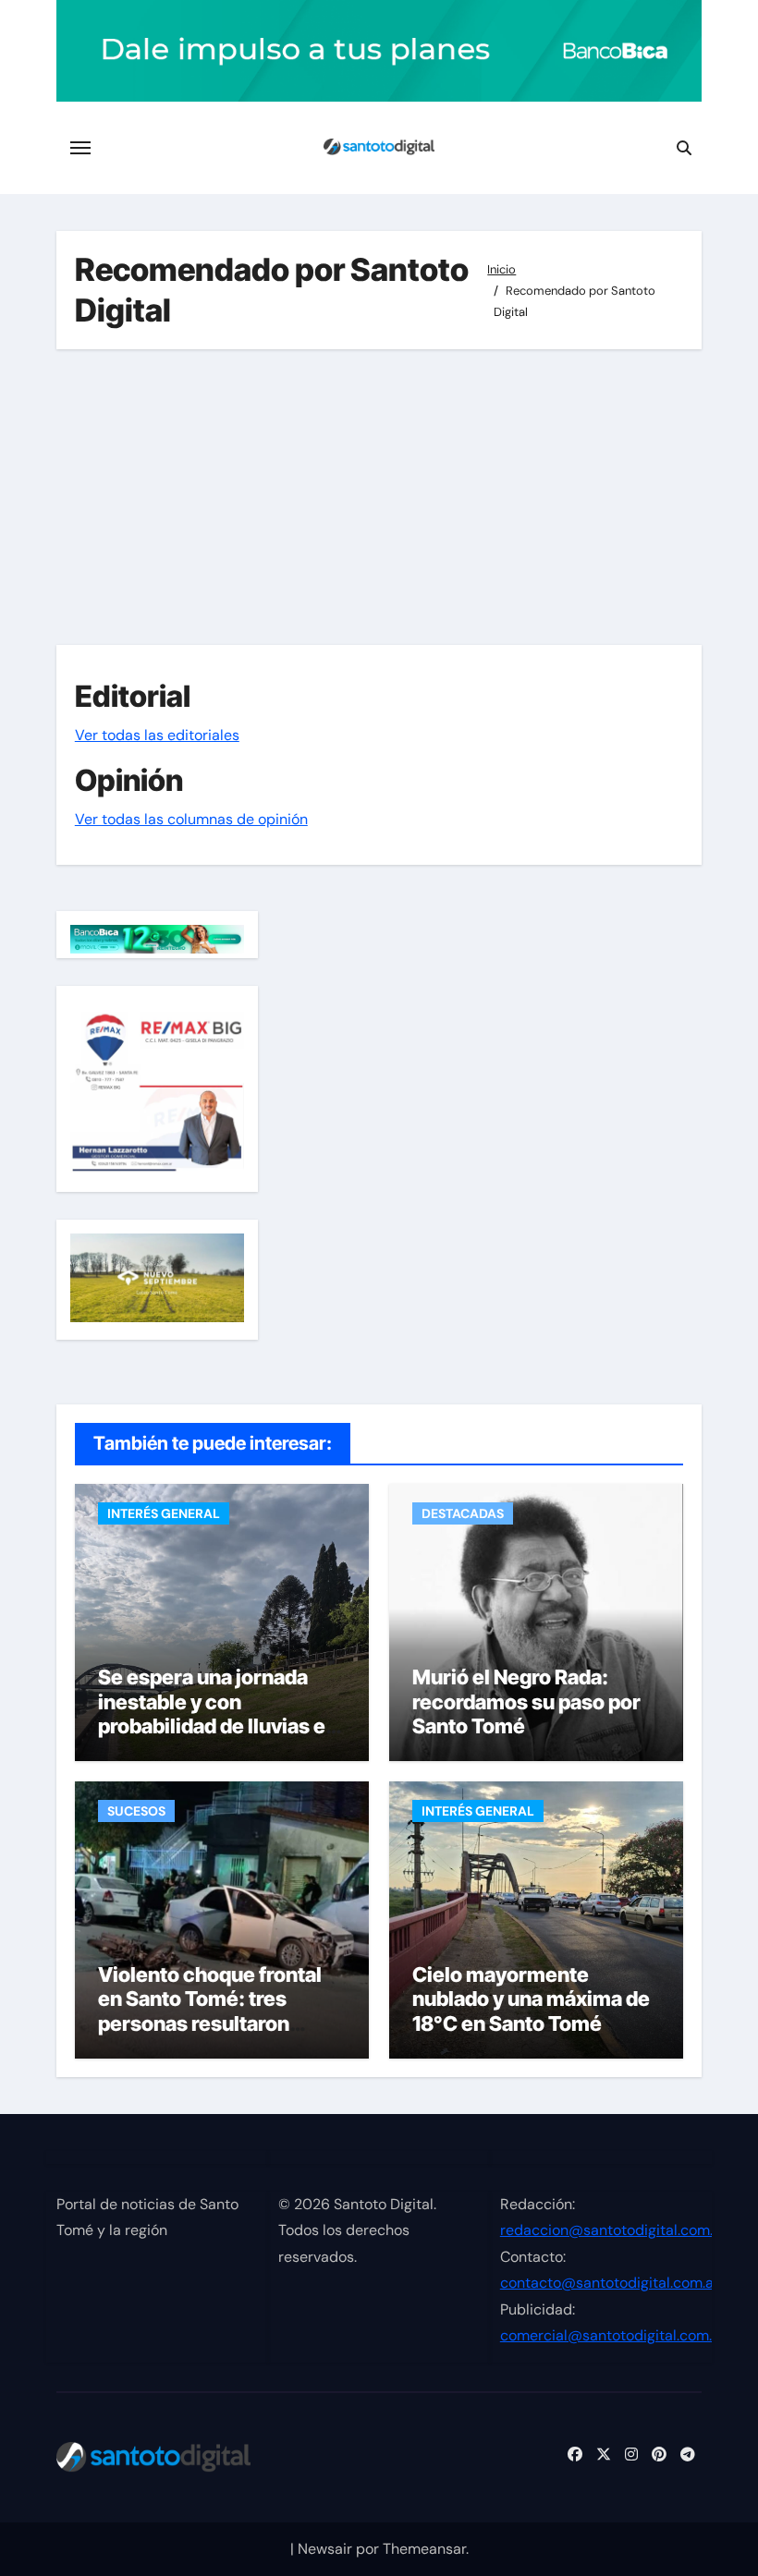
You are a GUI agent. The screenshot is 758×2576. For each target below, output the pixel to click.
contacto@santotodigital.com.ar (610, 2284)
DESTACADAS (463, 1513)
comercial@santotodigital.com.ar (613, 2336)
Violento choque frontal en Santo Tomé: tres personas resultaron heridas (210, 2011)
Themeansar (424, 2549)
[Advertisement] (382, 497)
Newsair (325, 2549)
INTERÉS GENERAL (164, 1513)
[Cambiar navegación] (80, 148)
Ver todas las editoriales (157, 735)
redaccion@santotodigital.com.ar (613, 2231)
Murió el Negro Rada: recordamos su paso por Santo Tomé (526, 1701)
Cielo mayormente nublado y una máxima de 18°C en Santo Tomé (531, 1999)
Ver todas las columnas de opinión (191, 819)
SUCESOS (136, 1811)
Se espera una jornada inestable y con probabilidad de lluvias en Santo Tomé (218, 1713)
